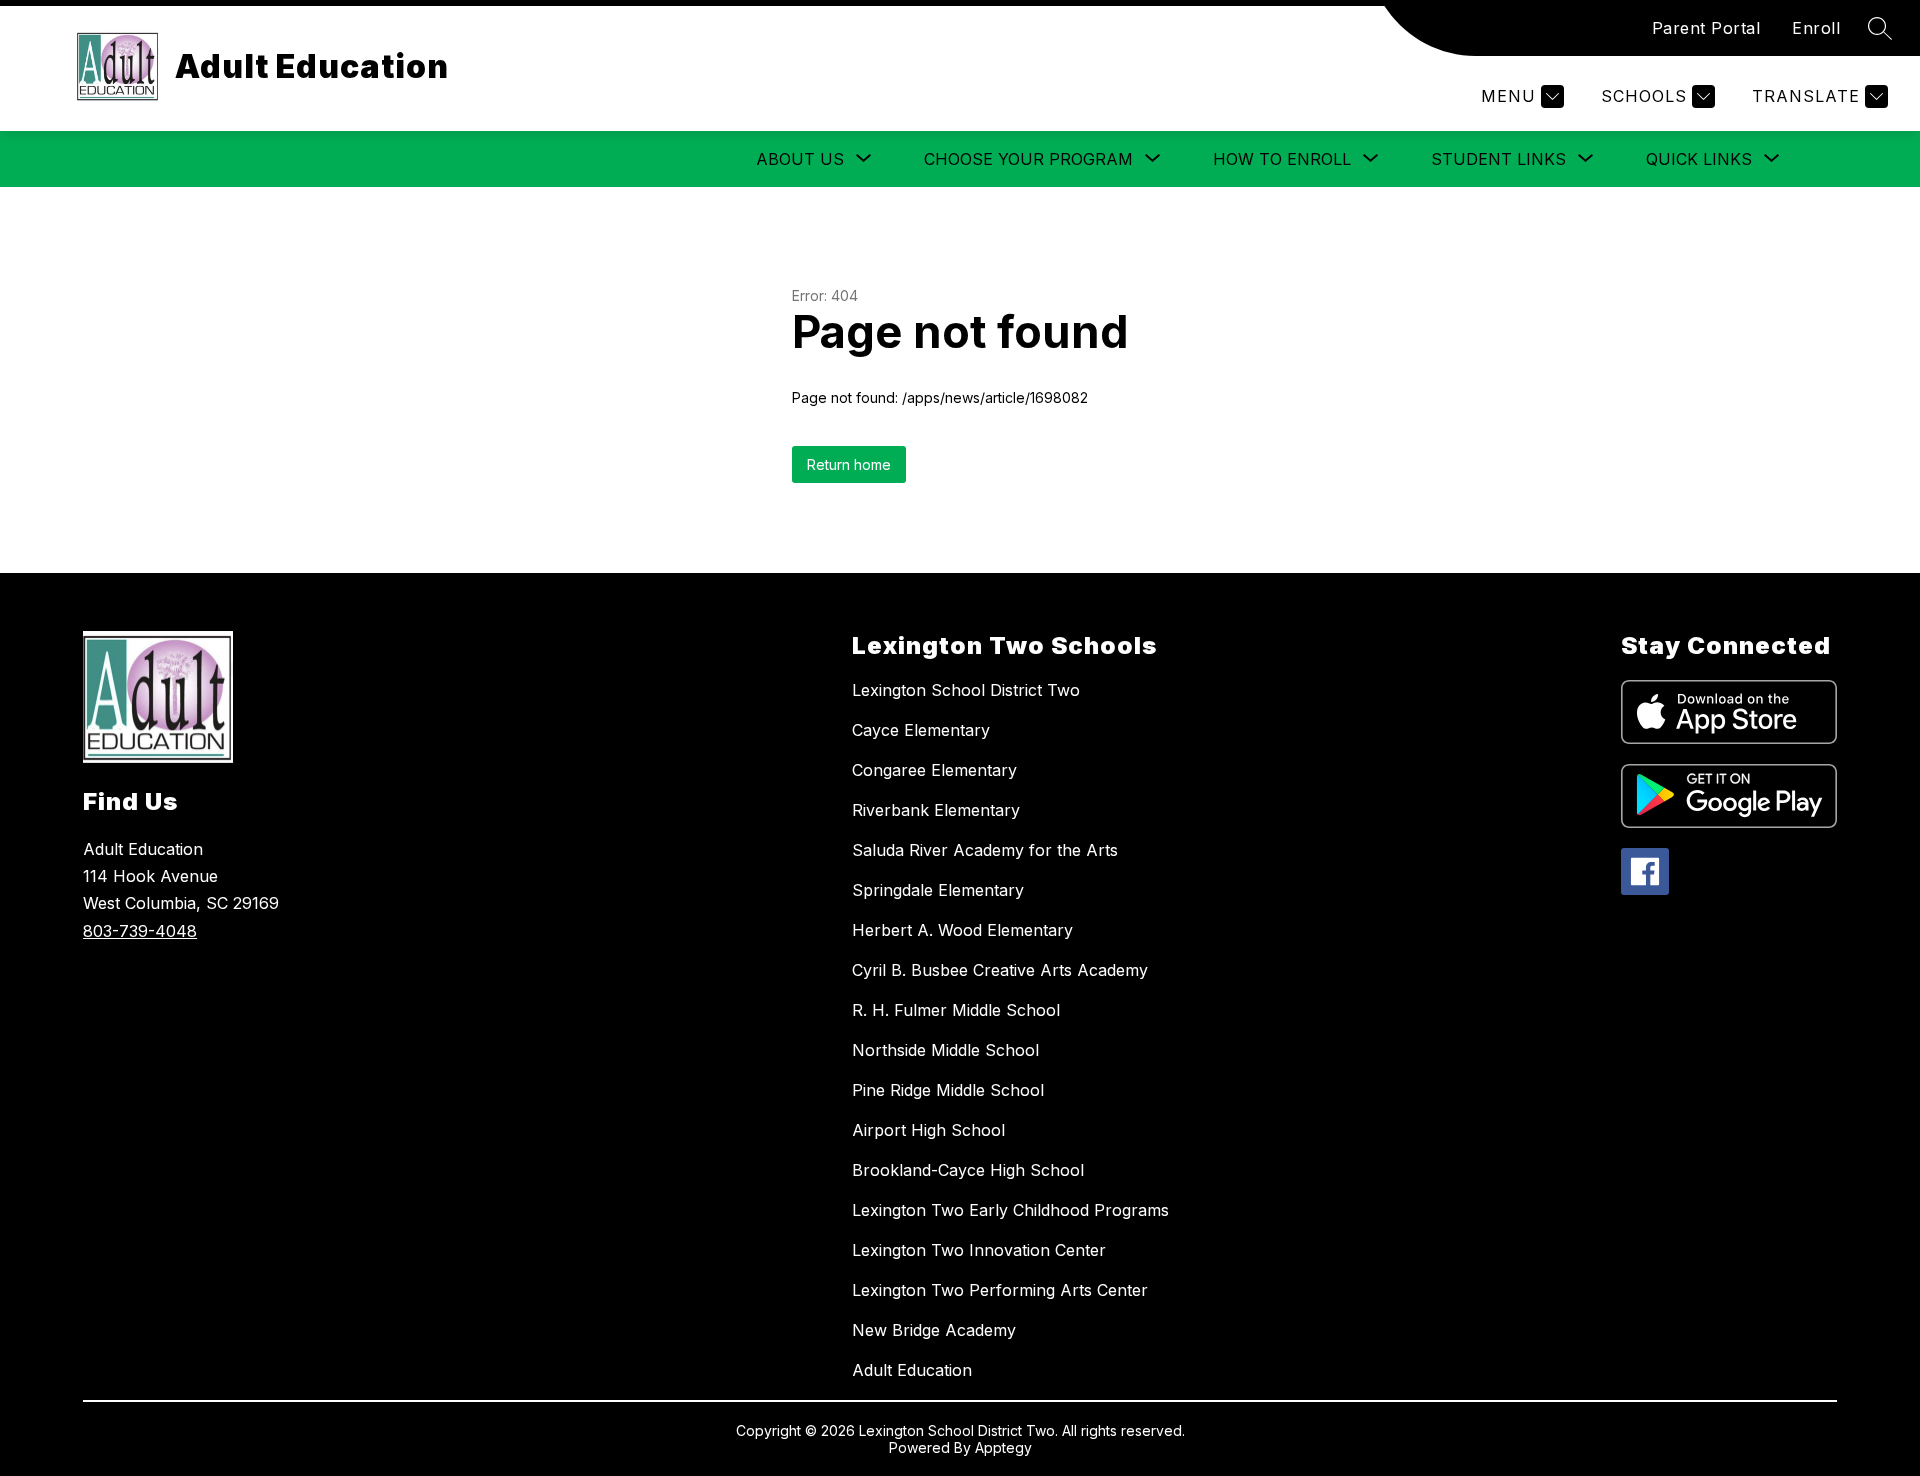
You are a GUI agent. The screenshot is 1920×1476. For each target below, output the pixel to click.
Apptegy (1003, 1447)
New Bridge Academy (934, 1330)
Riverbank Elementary (936, 810)
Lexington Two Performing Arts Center (1000, 1290)
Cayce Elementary (921, 730)
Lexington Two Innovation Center (979, 1250)
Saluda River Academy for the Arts (985, 850)
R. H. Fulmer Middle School (956, 1010)
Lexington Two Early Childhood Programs (1010, 1210)
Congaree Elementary (934, 770)
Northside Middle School (945, 1050)
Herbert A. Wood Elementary (962, 930)
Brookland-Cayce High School (968, 1170)
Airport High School (928, 1130)
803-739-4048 (140, 931)
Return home (849, 464)
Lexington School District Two (966, 690)
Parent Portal (1706, 28)
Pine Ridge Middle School (948, 1090)
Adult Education (912, 1370)
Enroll (1816, 28)
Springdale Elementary (938, 890)
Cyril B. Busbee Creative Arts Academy (1000, 970)
